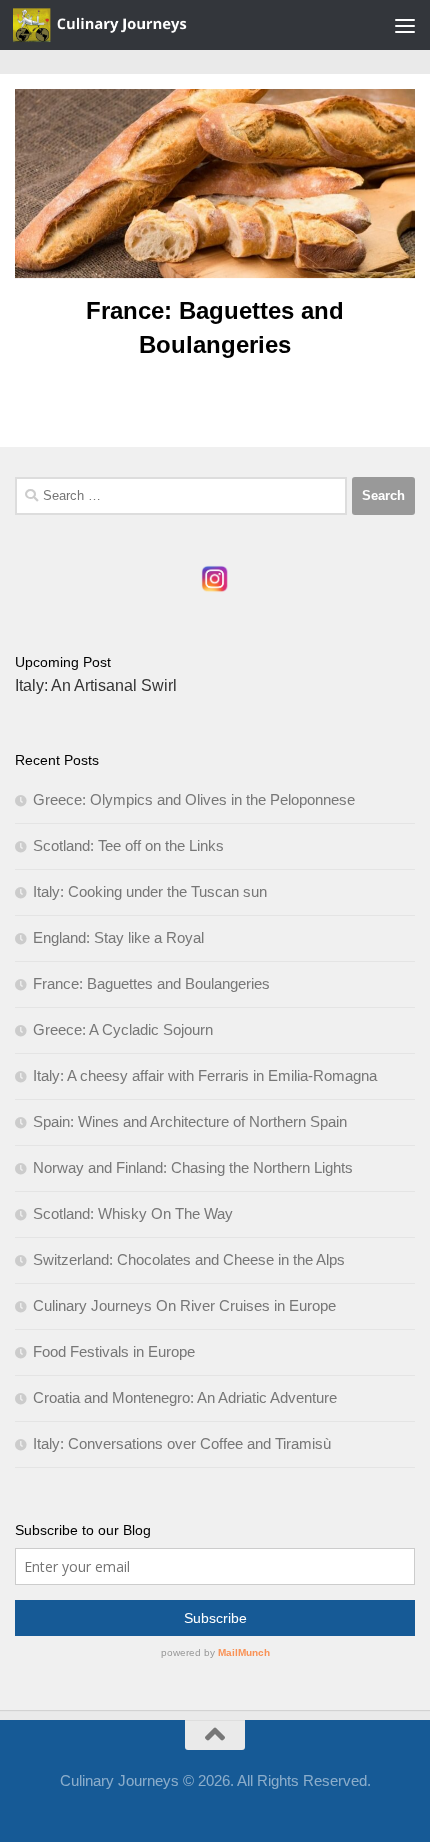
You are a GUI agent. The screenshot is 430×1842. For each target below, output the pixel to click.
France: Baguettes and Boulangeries (151, 983)
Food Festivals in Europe (114, 1351)
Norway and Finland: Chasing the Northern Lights (193, 1167)
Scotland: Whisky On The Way (133, 1213)
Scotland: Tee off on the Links (128, 845)
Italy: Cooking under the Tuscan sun (150, 891)
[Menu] (405, 25)
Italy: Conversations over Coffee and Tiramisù (182, 1443)
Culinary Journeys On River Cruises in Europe (184, 1305)
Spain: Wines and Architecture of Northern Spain (190, 1121)
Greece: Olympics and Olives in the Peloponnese (194, 799)
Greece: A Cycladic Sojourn (123, 1029)
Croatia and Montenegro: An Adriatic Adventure (185, 1397)
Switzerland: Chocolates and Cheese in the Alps (189, 1259)
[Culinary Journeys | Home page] (130, 25)
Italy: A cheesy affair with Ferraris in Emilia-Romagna (205, 1075)
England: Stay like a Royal (118, 937)
